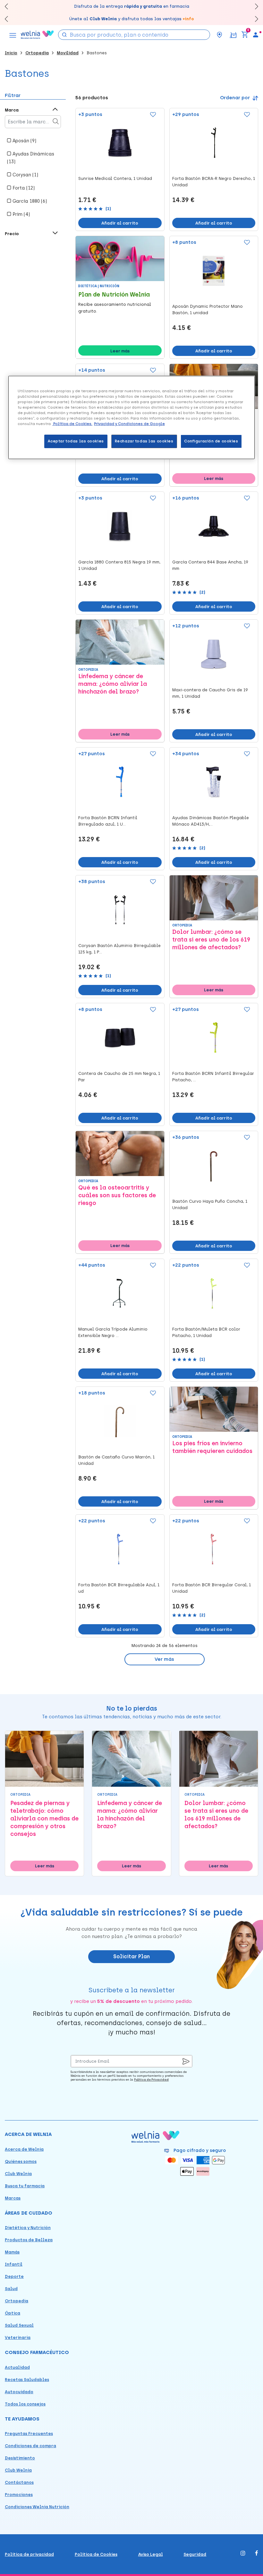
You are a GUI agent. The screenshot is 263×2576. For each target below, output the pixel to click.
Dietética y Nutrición (28, 2228)
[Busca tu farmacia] (219, 35)
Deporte (14, 2276)
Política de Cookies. (72, 424)
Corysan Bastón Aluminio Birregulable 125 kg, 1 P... (119, 949)
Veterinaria (18, 2337)
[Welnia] (37, 35)
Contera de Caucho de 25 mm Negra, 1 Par (119, 1077)
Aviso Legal (151, 2554)
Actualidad (17, 2367)
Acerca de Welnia (24, 2149)
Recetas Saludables (27, 2380)
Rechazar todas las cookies (144, 441)
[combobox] (134, 35)
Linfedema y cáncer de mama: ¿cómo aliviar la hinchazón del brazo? (113, 684)
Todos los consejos (25, 2404)
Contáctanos (19, 2482)
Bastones (97, 53)
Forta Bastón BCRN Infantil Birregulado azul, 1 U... (108, 821)
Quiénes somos (21, 2161)
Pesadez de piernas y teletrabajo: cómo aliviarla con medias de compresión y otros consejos (44, 1819)
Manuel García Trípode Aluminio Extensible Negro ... (113, 1332)
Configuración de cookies (211, 441)
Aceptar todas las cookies (76, 441)
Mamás (12, 2252)
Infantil (14, 2264)
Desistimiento (20, 2458)
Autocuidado (19, 2392)
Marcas (13, 2198)
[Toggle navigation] (13, 35)
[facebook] (257, 2554)
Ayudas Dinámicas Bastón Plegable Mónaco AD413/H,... (211, 821)
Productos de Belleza (29, 2240)
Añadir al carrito (120, 223)
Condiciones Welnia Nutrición (37, 2507)
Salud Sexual (19, 2325)
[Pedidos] (233, 35)
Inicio (11, 53)
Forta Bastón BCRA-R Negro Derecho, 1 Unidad (214, 182)
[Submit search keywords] (64, 34)
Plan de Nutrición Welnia (114, 295)
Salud (11, 2289)
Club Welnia (18, 2174)
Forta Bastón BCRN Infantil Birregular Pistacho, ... (213, 1077)
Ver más (164, 1659)
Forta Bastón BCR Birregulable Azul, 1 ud (119, 1588)
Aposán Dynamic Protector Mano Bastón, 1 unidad (208, 310)
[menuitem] (256, 35)
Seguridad (195, 2554)
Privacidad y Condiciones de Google (129, 424)
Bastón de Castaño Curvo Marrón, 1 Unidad (116, 1460)
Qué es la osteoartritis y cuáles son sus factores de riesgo (117, 1195)
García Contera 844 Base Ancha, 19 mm (210, 565)
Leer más (120, 351)
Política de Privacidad (151, 2080)
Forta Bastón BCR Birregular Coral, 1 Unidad (212, 1588)
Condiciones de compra (30, 2446)
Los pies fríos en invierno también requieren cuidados (212, 1447)
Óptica (13, 2313)
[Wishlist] (152, 115)
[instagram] (243, 2554)
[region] (131, 417)
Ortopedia (37, 53)
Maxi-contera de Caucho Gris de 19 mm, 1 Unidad (210, 693)
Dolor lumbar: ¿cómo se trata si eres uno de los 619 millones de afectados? (211, 940)
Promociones (19, 2495)
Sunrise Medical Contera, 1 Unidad (115, 178)
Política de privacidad (29, 2554)
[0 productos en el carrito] (245, 35)
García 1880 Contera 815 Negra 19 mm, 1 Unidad (119, 565)
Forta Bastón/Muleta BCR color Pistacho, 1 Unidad (206, 1332)
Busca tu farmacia (25, 2186)
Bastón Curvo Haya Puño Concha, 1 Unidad (210, 1204)
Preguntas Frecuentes (29, 2434)
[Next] (254, 6)
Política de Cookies (96, 2554)
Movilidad (68, 53)
